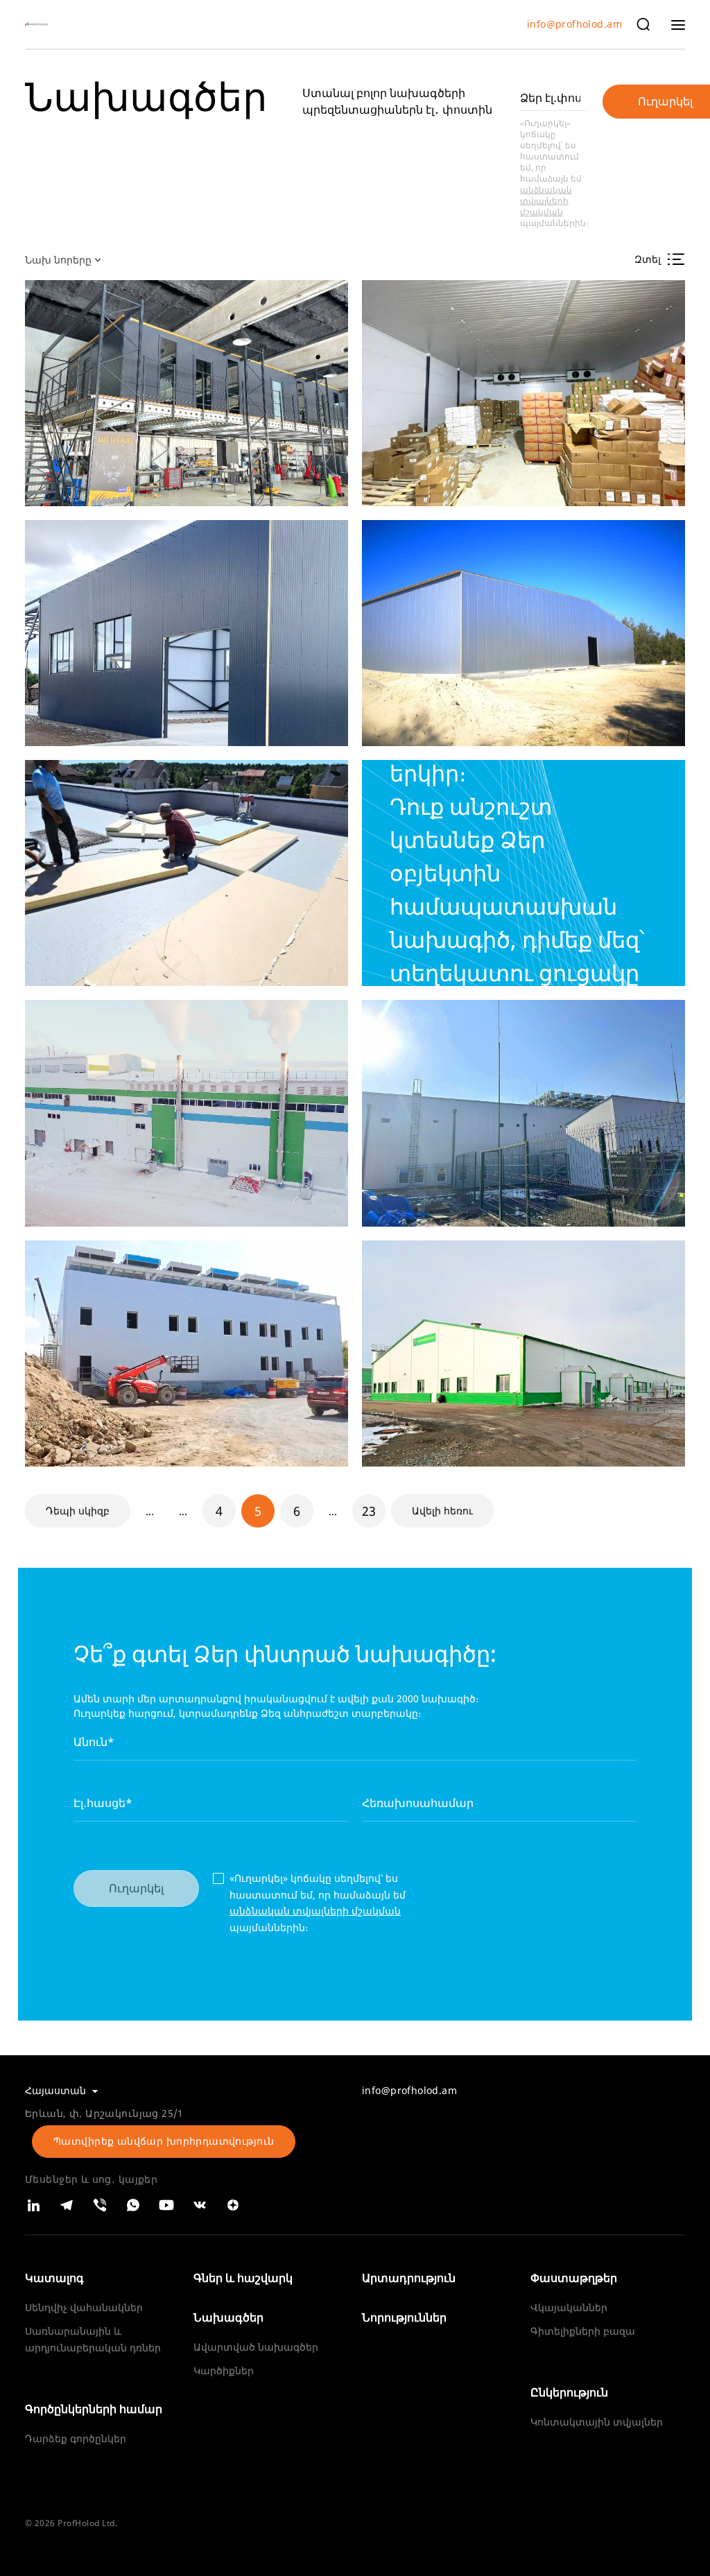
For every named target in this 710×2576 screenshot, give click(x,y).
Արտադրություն (409, 2278)
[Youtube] (166, 2205)
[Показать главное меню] (678, 24)
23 (369, 1511)
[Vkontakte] (200, 2205)
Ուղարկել (136, 1888)
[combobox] (65, 259)
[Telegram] (67, 2205)
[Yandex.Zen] (233, 2205)
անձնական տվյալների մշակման (546, 201)
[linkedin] (33, 2205)
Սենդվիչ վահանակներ (84, 2307)
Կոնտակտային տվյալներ (597, 2422)
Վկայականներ (569, 2307)
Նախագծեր (228, 2317)
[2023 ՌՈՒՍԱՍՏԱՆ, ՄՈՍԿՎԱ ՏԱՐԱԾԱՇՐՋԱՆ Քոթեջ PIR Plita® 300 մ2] (187, 873)
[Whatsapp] (133, 2205)
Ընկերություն (569, 2392)
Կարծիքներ (224, 2370)
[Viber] (100, 2205)
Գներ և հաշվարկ (243, 2278)
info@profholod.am (574, 25)
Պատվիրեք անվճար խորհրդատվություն (164, 2141)
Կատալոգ (54, 2278)
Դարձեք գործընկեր (76, 2438)
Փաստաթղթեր (574, 2278)
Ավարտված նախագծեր (256, 2347)
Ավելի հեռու (442, 1511)
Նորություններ (404, 2317)
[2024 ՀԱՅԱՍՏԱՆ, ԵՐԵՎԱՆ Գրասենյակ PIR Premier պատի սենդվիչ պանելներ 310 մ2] (187, 393)
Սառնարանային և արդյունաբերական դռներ (93, 2339)
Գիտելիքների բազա (583, 2331)
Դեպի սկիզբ (78, 1511)
